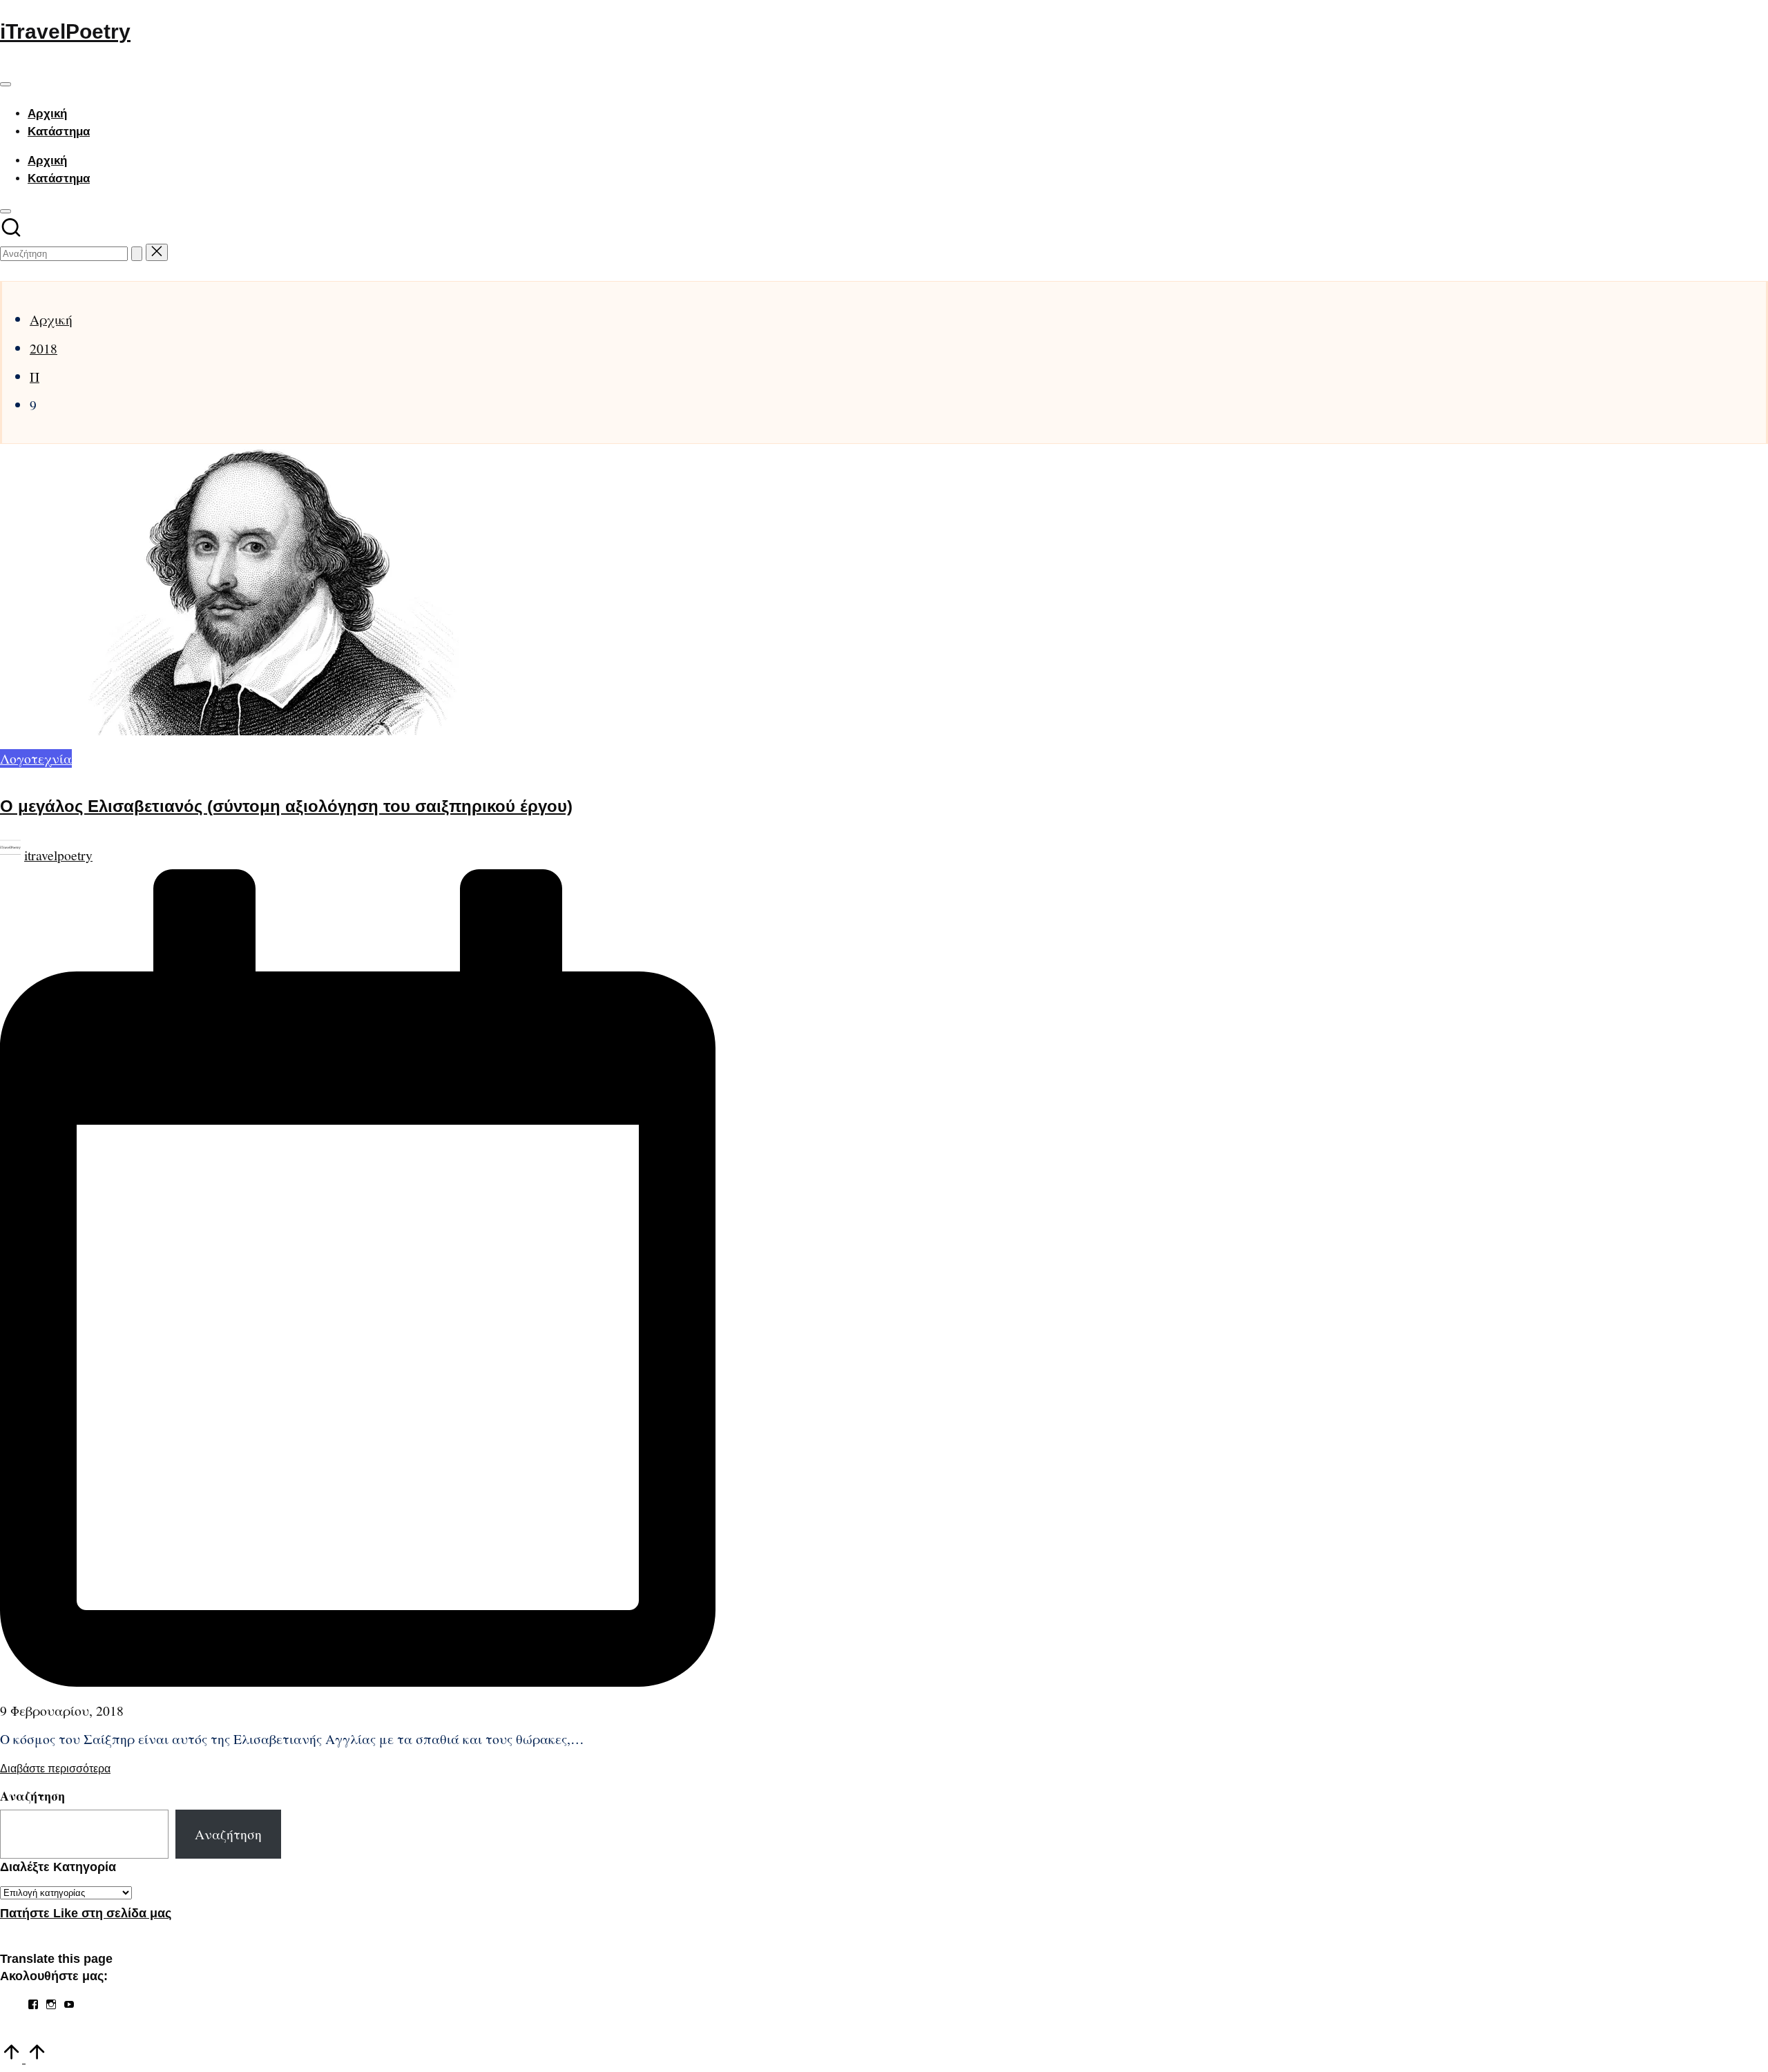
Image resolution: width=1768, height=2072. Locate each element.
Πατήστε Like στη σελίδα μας (86, 1913)
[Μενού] (6, 84)
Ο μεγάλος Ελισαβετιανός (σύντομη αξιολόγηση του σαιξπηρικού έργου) (286, 806)
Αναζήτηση (32, 1796)
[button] (137, 254)
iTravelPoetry (65, 31)
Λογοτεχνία (36, 758)
